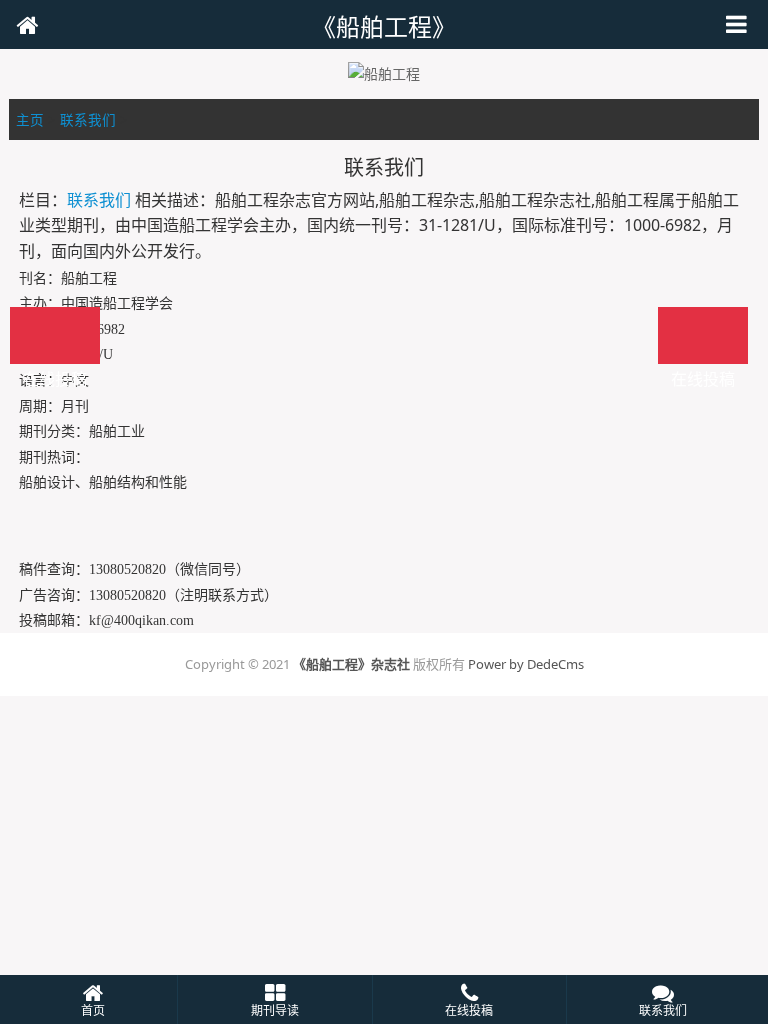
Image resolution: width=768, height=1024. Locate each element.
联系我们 (88, 119)
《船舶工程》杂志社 (351, 664)
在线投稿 (703, 335)
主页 (30, 119)
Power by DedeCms (526, 664)
